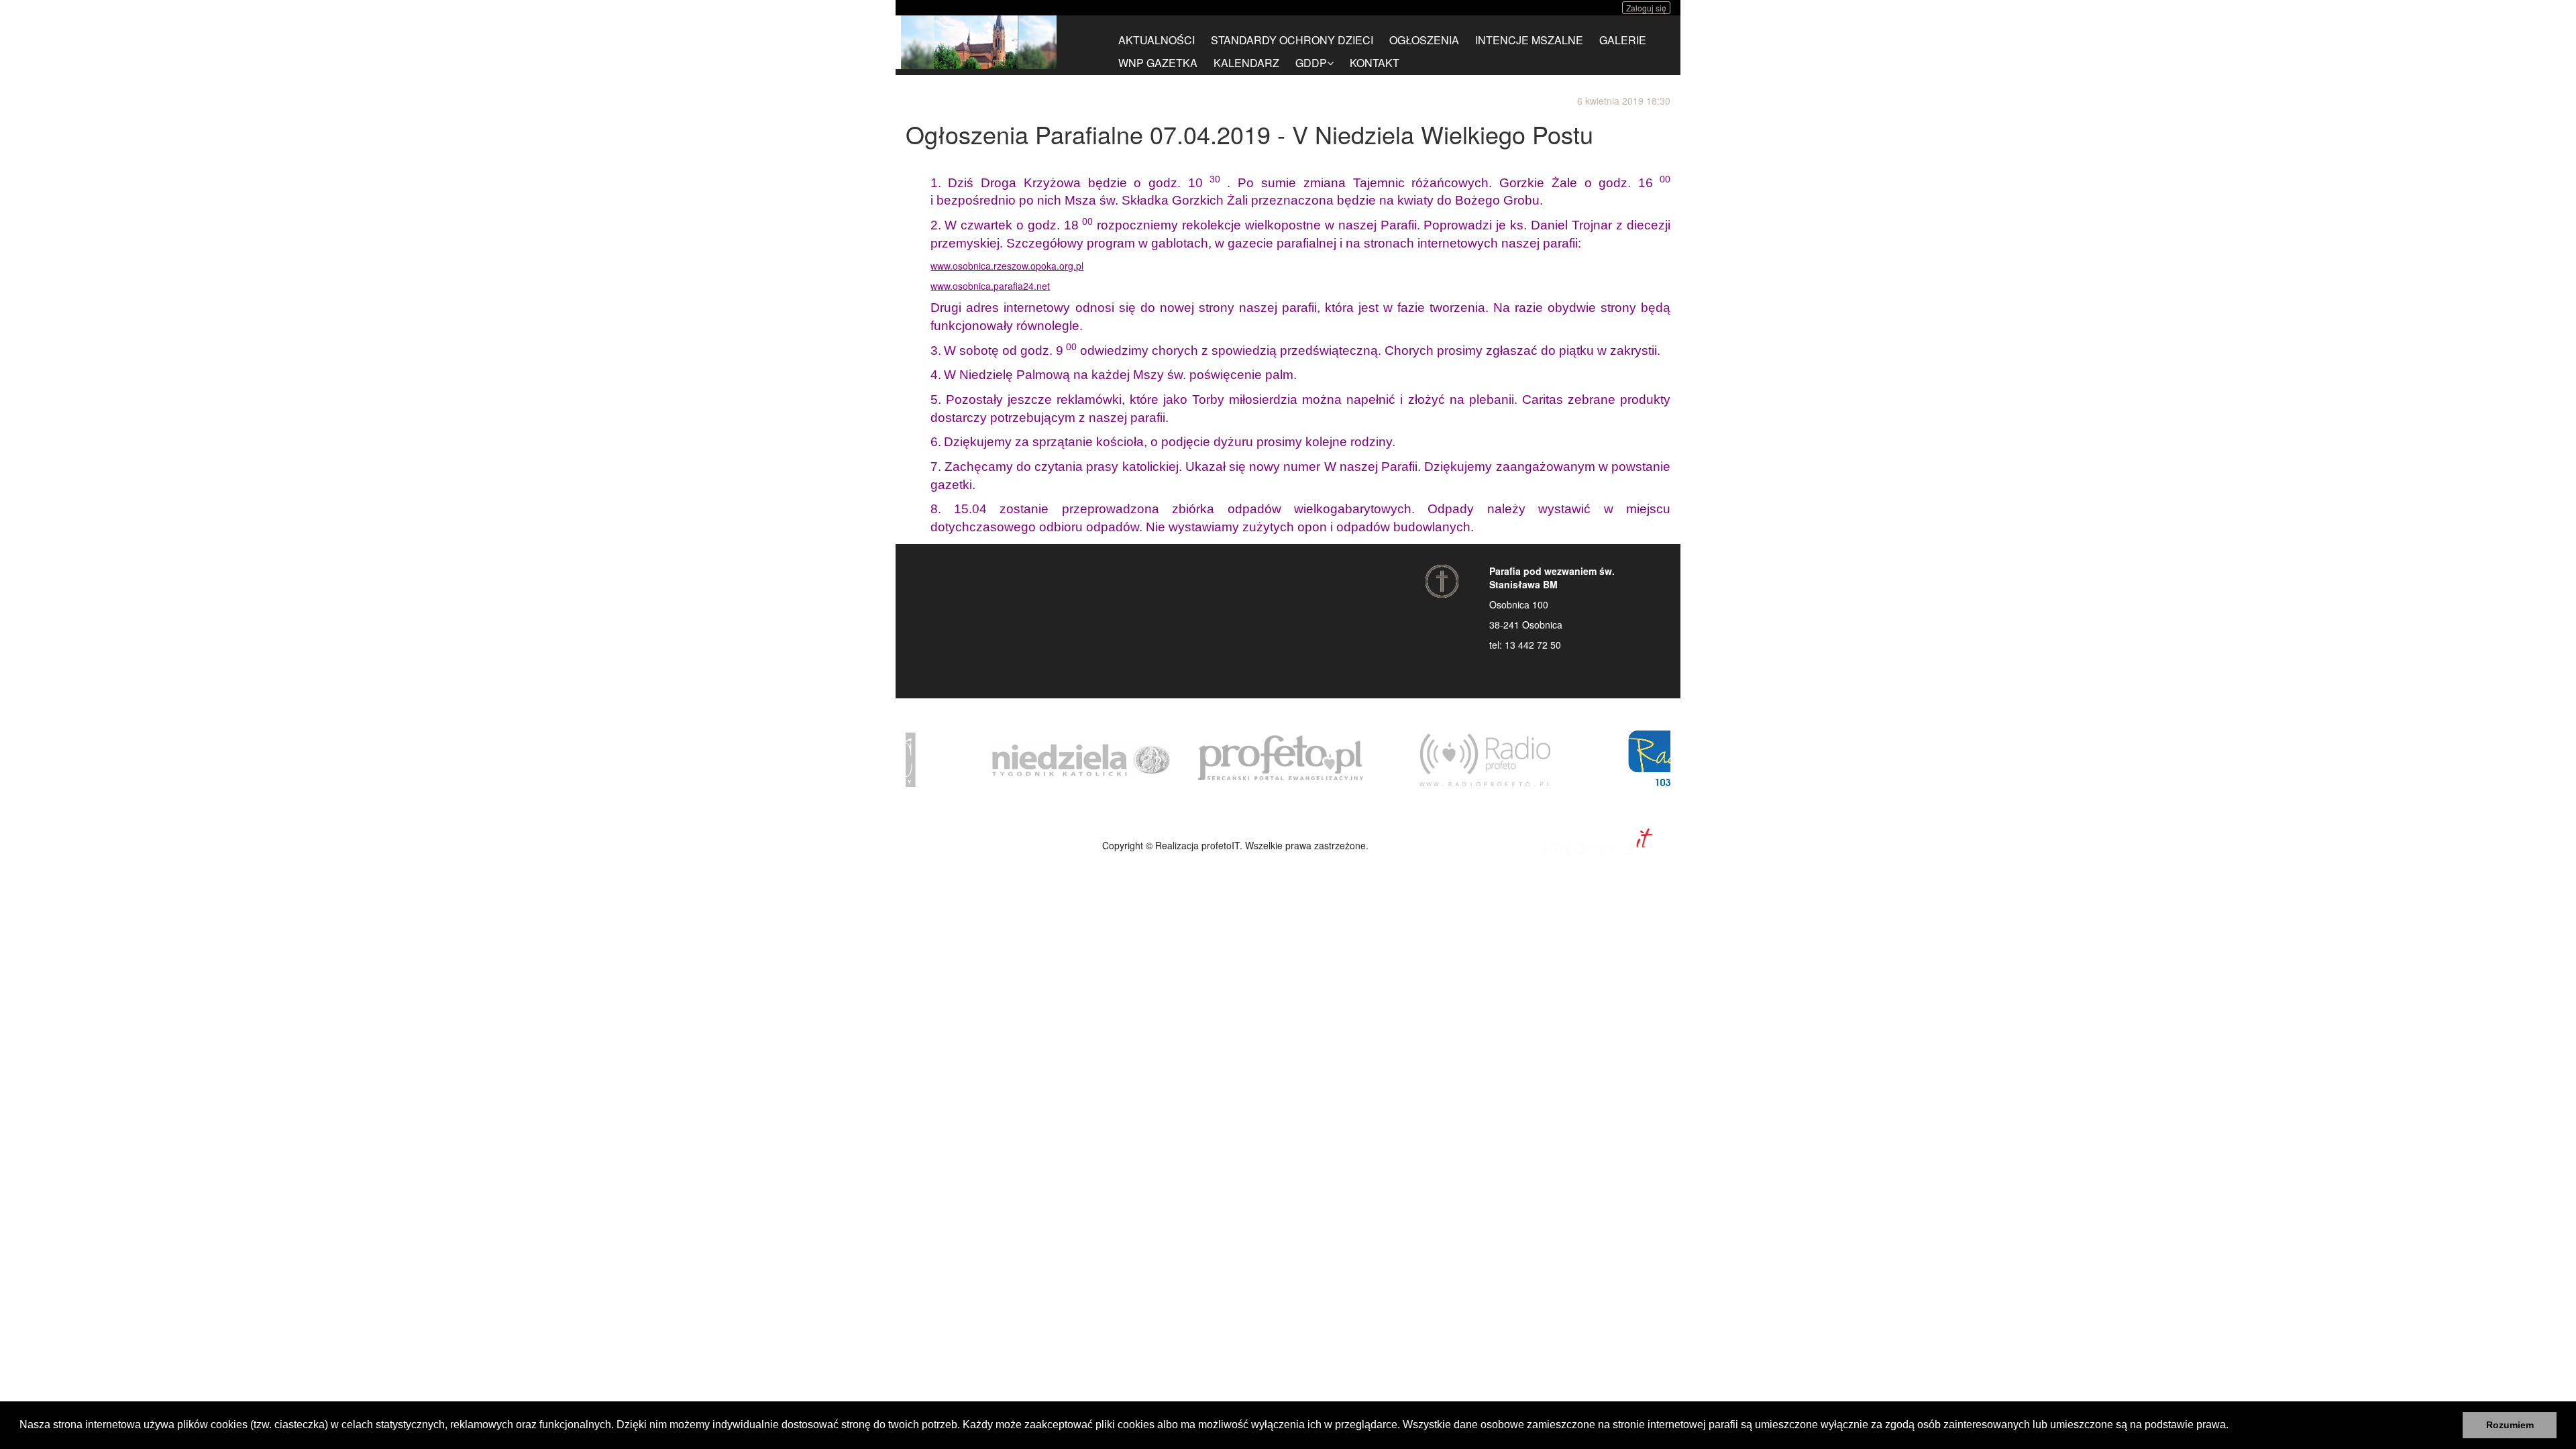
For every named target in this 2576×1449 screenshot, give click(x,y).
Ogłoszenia (1424, 40)
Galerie (1623, 40)
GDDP (1311, 63)
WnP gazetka (1158, 63)
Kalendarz (1246, 63)
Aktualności (1157, 40)
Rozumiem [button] (2510, 1425)
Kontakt (1375, 63)
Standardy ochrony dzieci (1292, 40)
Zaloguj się (1646, 8)
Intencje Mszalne (1529, 40)
